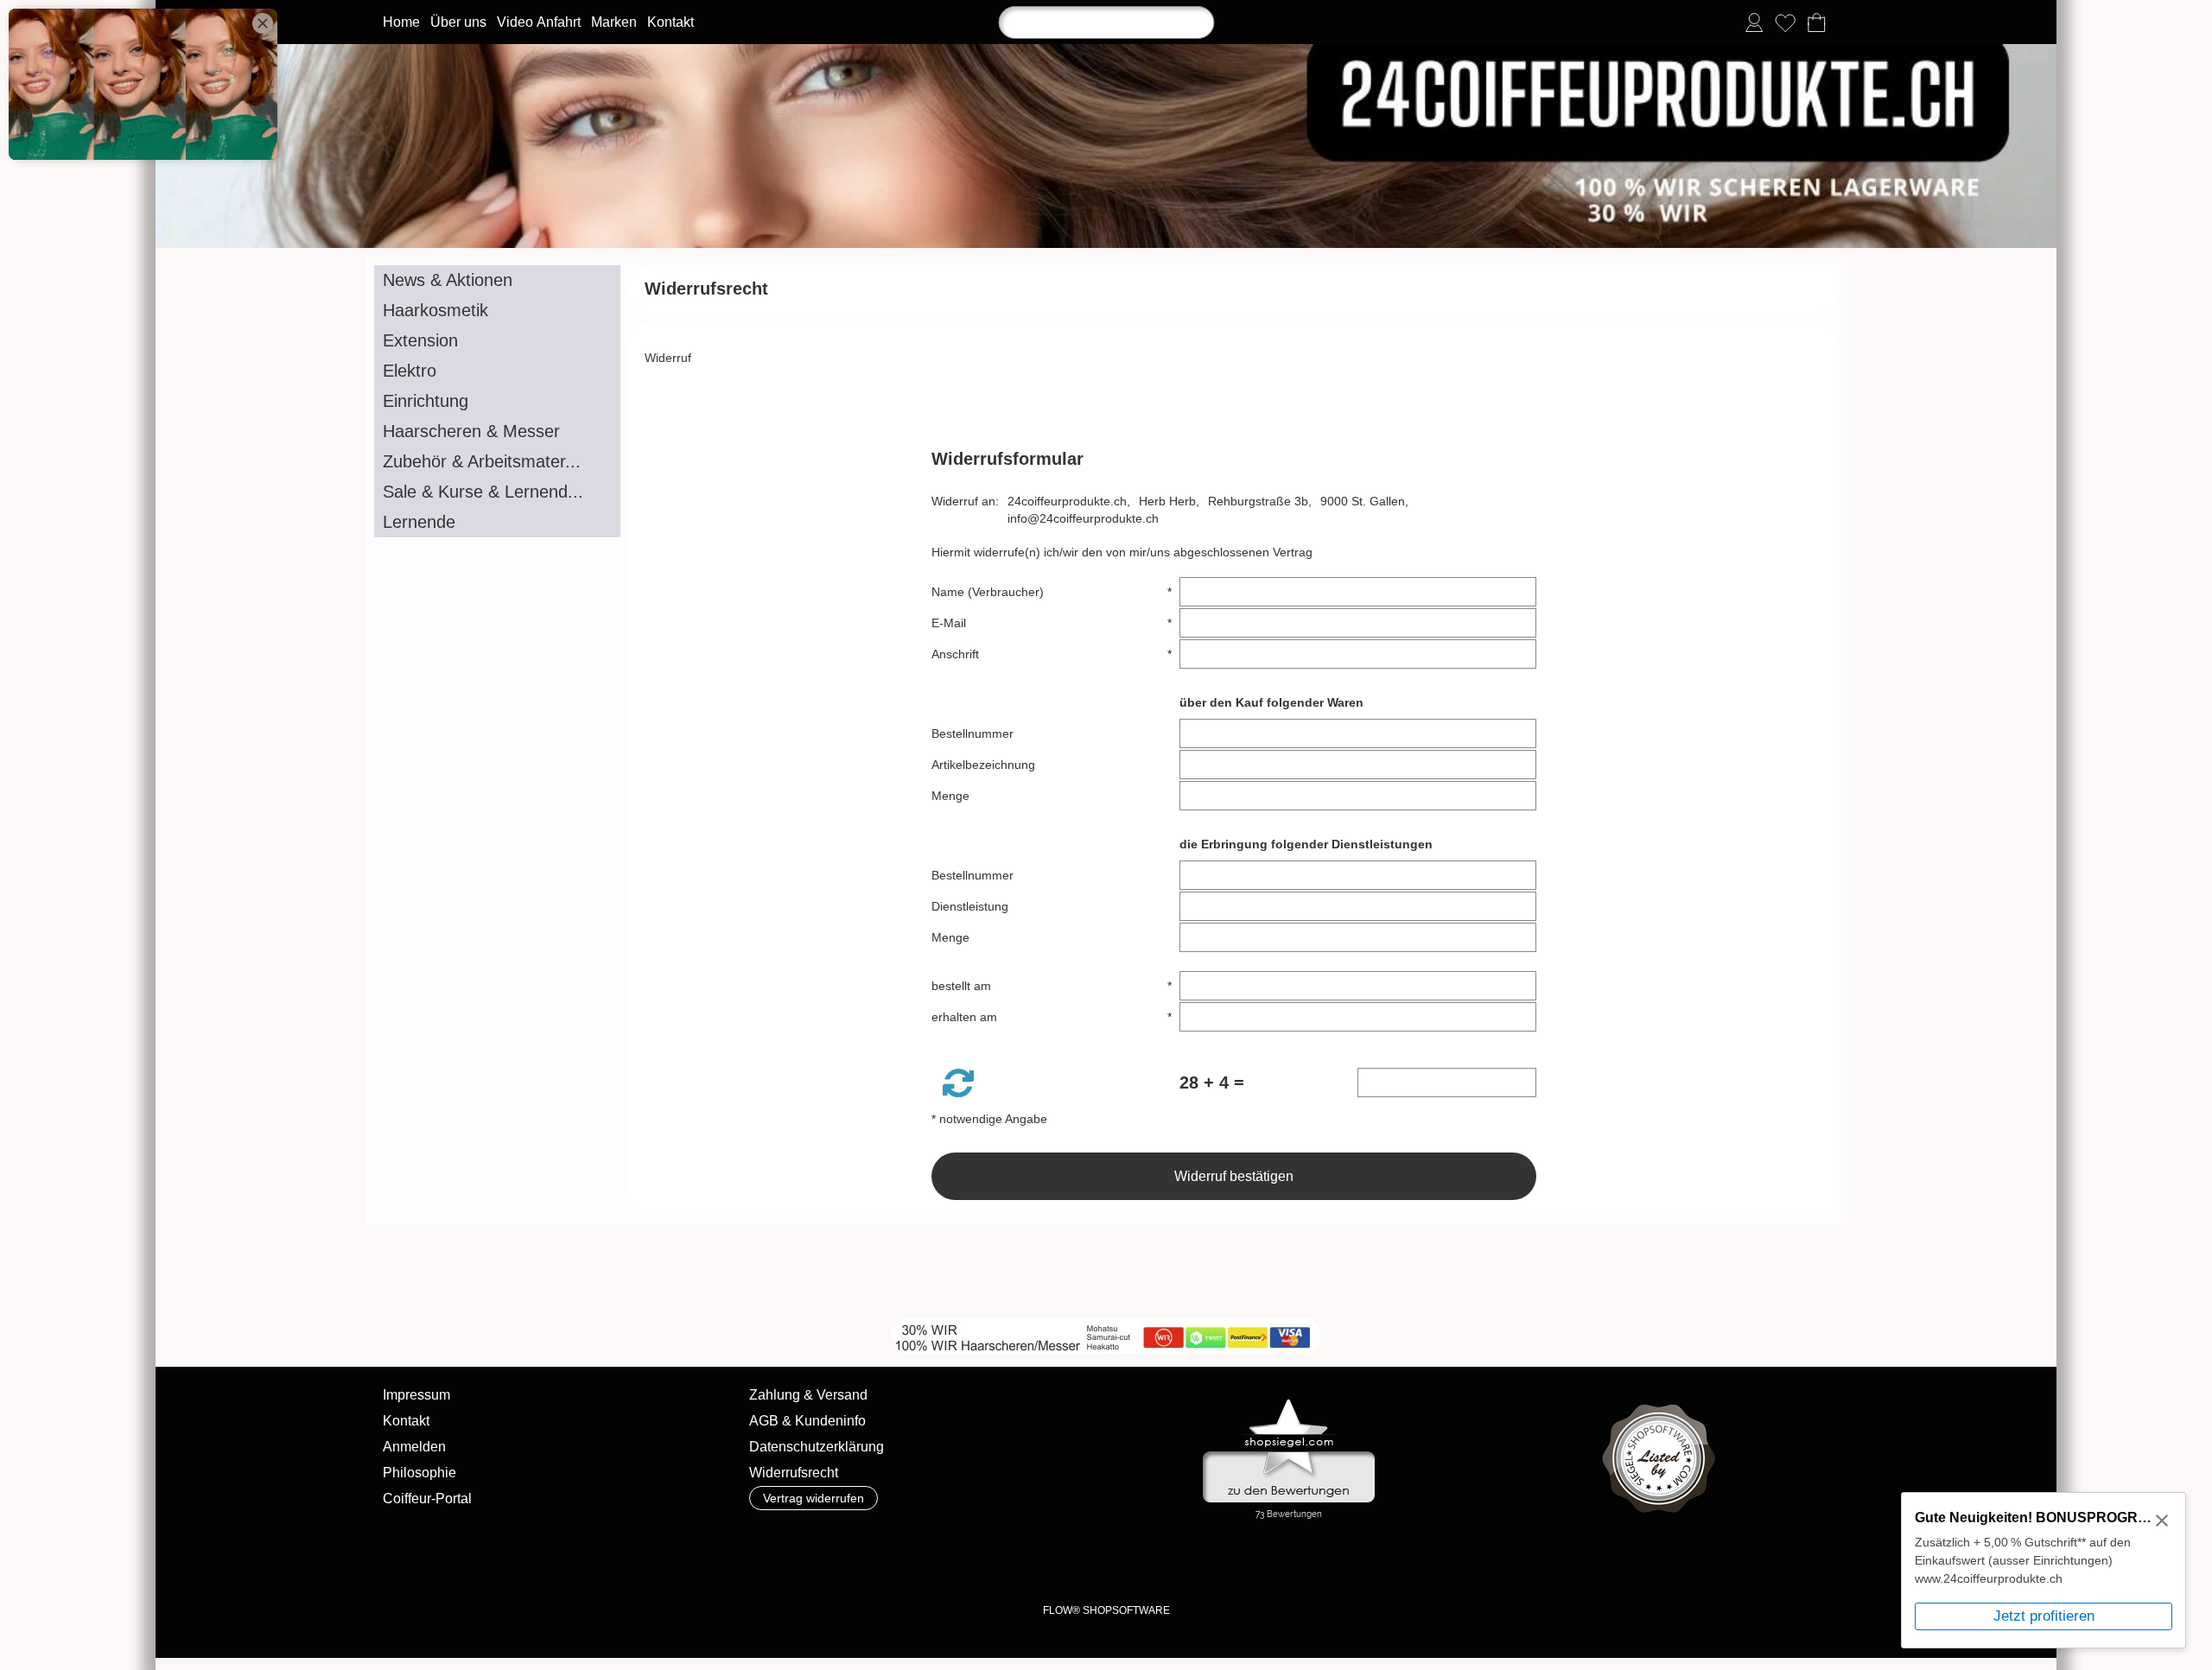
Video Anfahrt (539, 22)
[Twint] (1341, 1564)
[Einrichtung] (497, 401)
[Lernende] (497, 522)
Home (401, 22)
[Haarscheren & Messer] (497, 432)
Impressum (416, 1395)
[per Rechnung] (1071, 1564)
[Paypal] (1138, 1564)
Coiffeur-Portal (427, 1499)
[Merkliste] (1785, 22)
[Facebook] (599, 1271)
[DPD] (801, 1564)
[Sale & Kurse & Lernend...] (497, 492)
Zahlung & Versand (808, 1395)
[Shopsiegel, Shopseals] (1289, 1403)
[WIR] (692, 1271)
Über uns (458, 22)
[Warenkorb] (1816, 22)
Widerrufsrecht (794, 1473)
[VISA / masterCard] (1206, 1564)
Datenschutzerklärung (817, 1447)
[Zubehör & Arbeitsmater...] (497, 462)
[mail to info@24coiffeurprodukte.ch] (552, 1271)
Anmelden (414, 1447)
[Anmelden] (1754, 22)
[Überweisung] (1004, 1564)
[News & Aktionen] (497, 280)
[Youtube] (645, 1271)
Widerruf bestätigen (1234, 1176)
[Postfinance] (1273, 1564)
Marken (614, 22)
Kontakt (671, 22)
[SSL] (869, 1564)
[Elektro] (497, 371)
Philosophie (420, 1473)
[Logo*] (1106, 51)
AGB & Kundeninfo (807, 1421)
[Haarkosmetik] (497, 311)
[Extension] (497, 341)
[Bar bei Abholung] (936, 1564)
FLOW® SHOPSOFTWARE (1106, 1610)
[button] (958, 1083)
